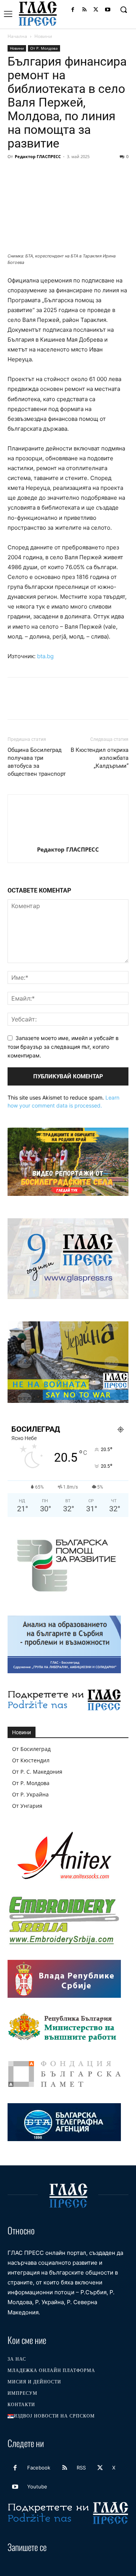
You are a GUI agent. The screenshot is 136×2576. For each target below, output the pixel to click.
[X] (96, 10)
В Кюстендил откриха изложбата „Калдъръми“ (100, 758)
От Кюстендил (31, 1760)
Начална (17, 36)
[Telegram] (119, 174)
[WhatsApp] (67, 174)
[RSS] (84, 10)
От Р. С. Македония (37, 1772)
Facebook (39, 2468)
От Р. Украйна (30, 1794)
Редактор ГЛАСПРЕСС (38, 156)
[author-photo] (68, 839)
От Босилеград (31, 1749)
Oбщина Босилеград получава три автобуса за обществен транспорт (37, 762)
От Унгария (27, 1806)
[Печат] (102, 174)
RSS (81, 2468)
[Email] (85, 174)
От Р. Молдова (44, 48)
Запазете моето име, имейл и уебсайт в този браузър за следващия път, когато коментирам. (63, 1046)
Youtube (37, 2487)
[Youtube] (107, 10)
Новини (43, 36)
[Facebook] (73, 10)
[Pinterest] (50, 174)
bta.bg (45, 656)
